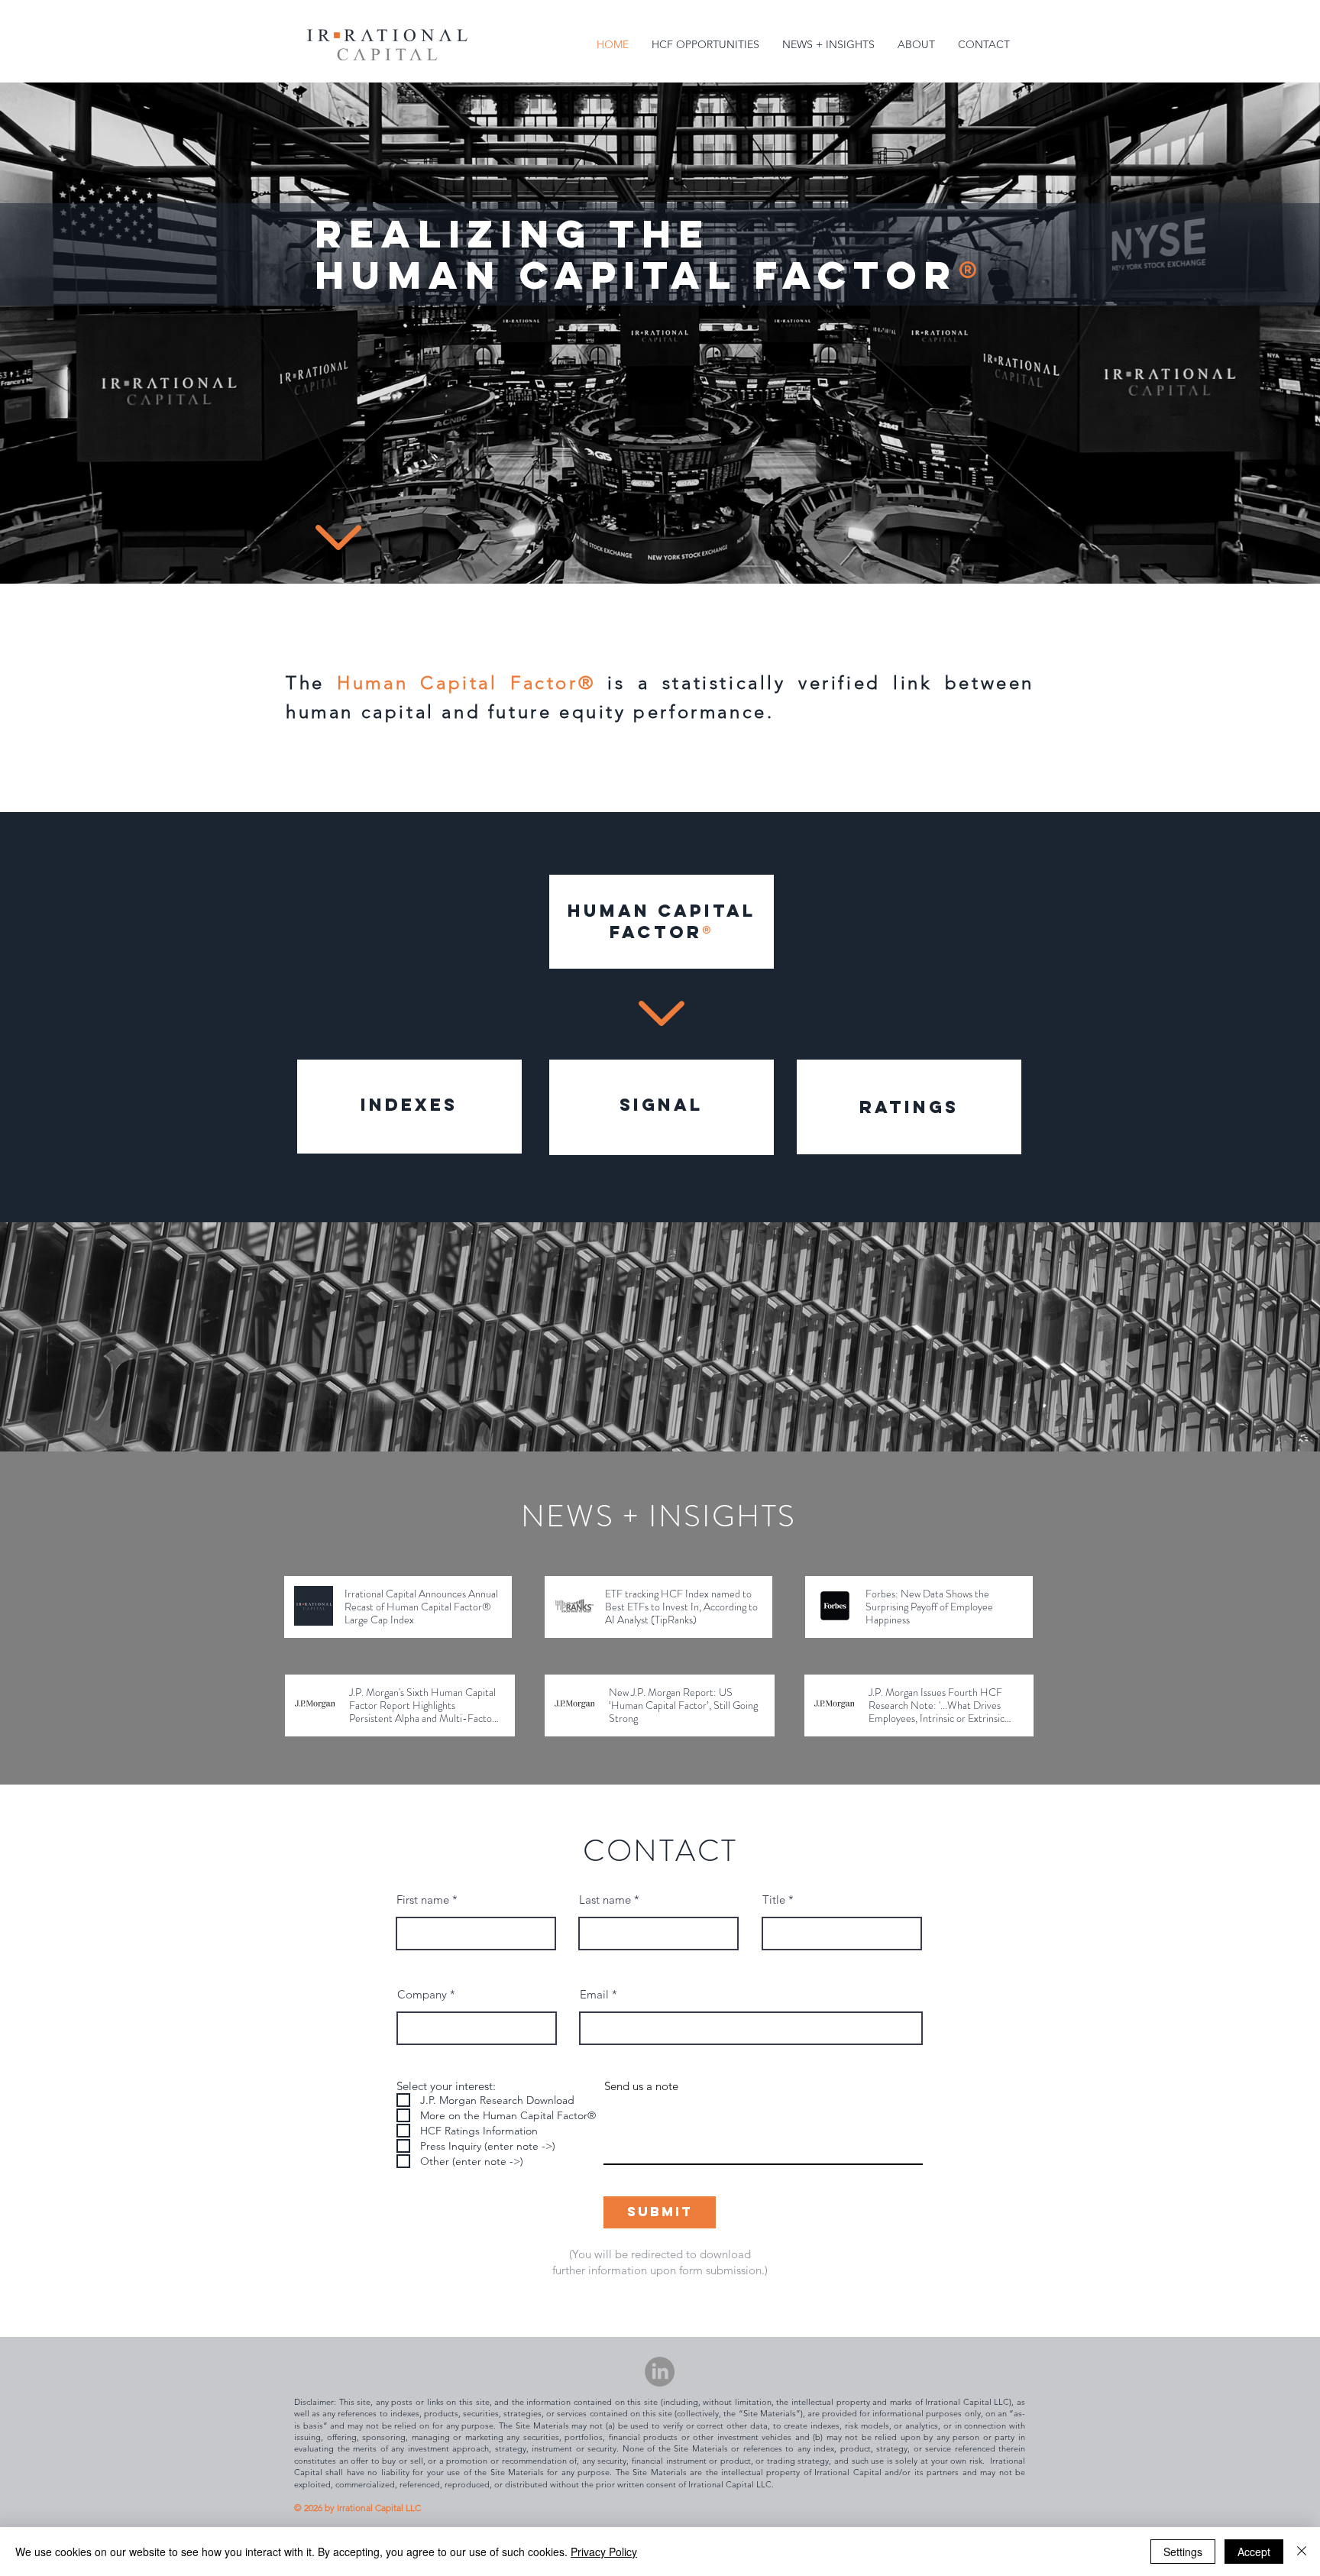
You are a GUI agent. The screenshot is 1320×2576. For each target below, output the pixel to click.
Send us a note (641, 2086)
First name (423, 1900)
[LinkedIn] (660, 2372)
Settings (1183, 2552)
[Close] (1302, 2552)
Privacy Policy (604, 2552)
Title (774, 1900)
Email (594, 1994)
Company (422, 1994)
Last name (605, 1900)
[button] (705, 45)
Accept (1254, 2552)
